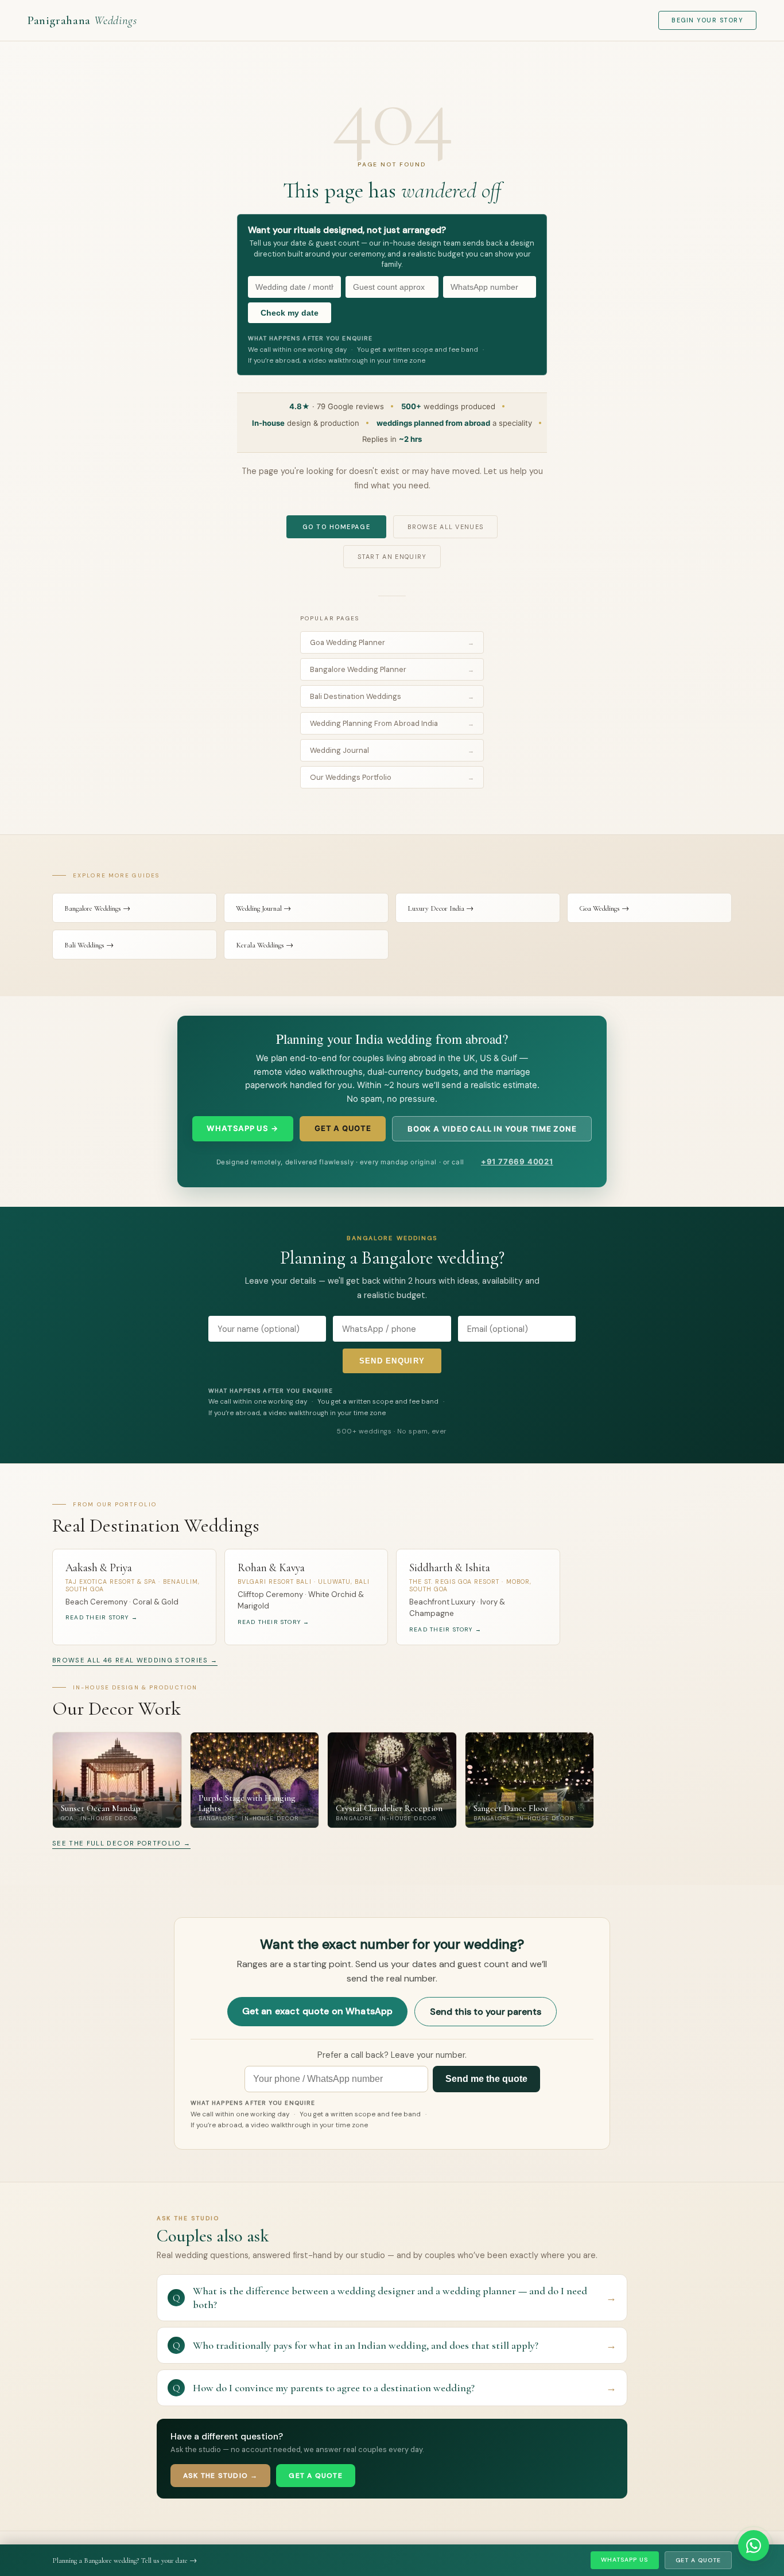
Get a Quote (698, 2560)
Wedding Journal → (263, 908)
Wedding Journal (392, 750)
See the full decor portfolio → (121, 1843)
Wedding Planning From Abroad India (392, 723)
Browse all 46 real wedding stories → (135, 1660)
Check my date (290, 313)
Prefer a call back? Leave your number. (392, 2055)
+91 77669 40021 (517, 1161)
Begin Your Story (707, 20)
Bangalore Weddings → (97, 908)
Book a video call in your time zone (492, 1129)
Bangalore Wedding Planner (392, 669)
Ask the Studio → (220, 2476)
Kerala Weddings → (265, 945)
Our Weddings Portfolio (392, 777)
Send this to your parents (486, 2012)
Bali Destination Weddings (392, 696)
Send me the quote (486, 2079)
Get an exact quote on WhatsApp (318, 2011)
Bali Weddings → (89, 945)
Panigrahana (82, 20)
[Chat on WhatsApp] (754, 2546)
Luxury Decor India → (440, 908)
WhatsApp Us (624, 2560)
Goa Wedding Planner (392, 642)
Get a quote (343, 1128)
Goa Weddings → (604, 908)
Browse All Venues (445, 527)
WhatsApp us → (242, 1128)
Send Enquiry (392, 1361)
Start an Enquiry (392, 557)
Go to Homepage (336, 527)
